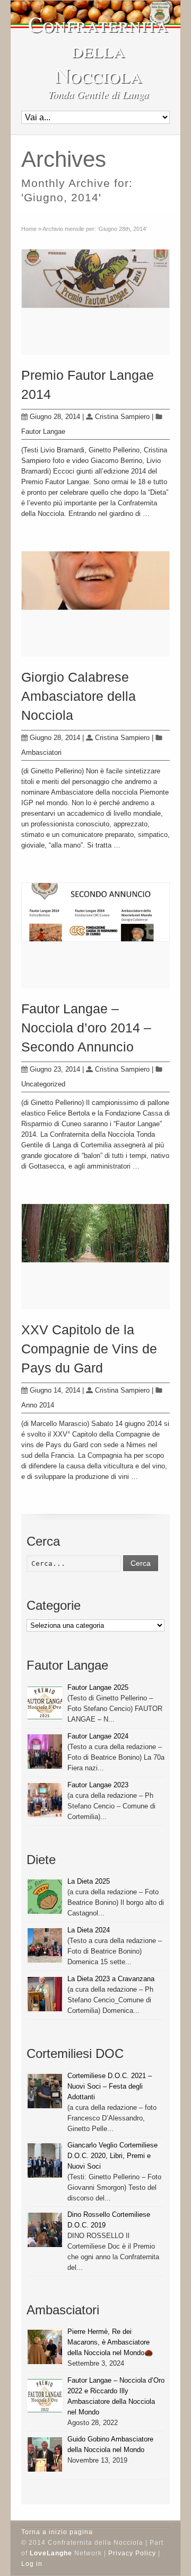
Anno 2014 (38, 1405)
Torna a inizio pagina (57, 2532)
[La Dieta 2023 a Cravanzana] (45, 1994)
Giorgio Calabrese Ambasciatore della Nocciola (79, 696)
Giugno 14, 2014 (55, 1390)
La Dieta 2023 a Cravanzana (111, 1979)
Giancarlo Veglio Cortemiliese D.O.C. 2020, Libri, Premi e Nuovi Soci (112, 2156)
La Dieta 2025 (89, 1881)
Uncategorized (43, 1084)
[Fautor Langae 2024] (45, 1751)
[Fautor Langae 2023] (45, 1800)
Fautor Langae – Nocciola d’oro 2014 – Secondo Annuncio (86, 1028)
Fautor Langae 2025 (98, 1687)
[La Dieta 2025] (45, 1897)
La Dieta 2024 (89, 1930)
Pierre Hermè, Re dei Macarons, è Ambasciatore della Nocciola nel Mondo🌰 (110, 2342)
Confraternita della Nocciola (98, 49)
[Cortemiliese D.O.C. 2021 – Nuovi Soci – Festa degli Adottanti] (45, 2091)
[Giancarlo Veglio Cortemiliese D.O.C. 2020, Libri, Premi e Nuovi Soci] (45, 2160)
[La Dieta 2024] (45, 1945)
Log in (32, 2564)
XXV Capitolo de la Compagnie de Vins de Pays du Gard (89, 1349)
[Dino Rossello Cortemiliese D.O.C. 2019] (45, 2230)
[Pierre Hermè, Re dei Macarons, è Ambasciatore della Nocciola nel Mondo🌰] (45, 2347)
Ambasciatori (41, 752)
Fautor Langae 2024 (98, 1736)
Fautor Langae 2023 (98, 1785)
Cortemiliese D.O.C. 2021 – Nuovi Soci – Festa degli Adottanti (110, 2086)
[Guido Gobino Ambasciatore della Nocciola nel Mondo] (45, 2454)
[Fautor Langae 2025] (45, 1703)
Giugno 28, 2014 (55, 417)
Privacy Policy (132, 2553)
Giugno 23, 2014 (55, 1069)
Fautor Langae (43, 431)
